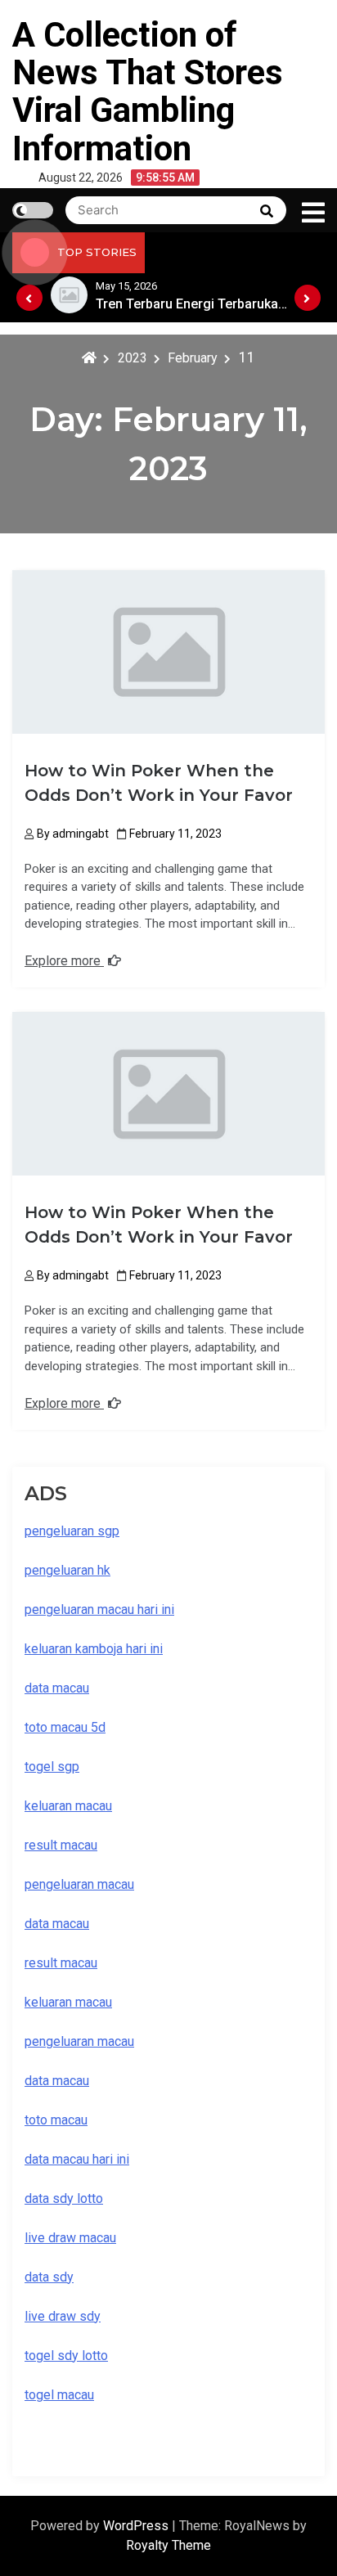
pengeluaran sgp (72, 1531)
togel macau (59, 2395)
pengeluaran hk (67, 1570)
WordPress (137, 2526)
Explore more (64, 961)
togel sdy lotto (66, 2356)
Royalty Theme (168, 2545)
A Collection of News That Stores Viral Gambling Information (148, 92)
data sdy (49, 2277)
